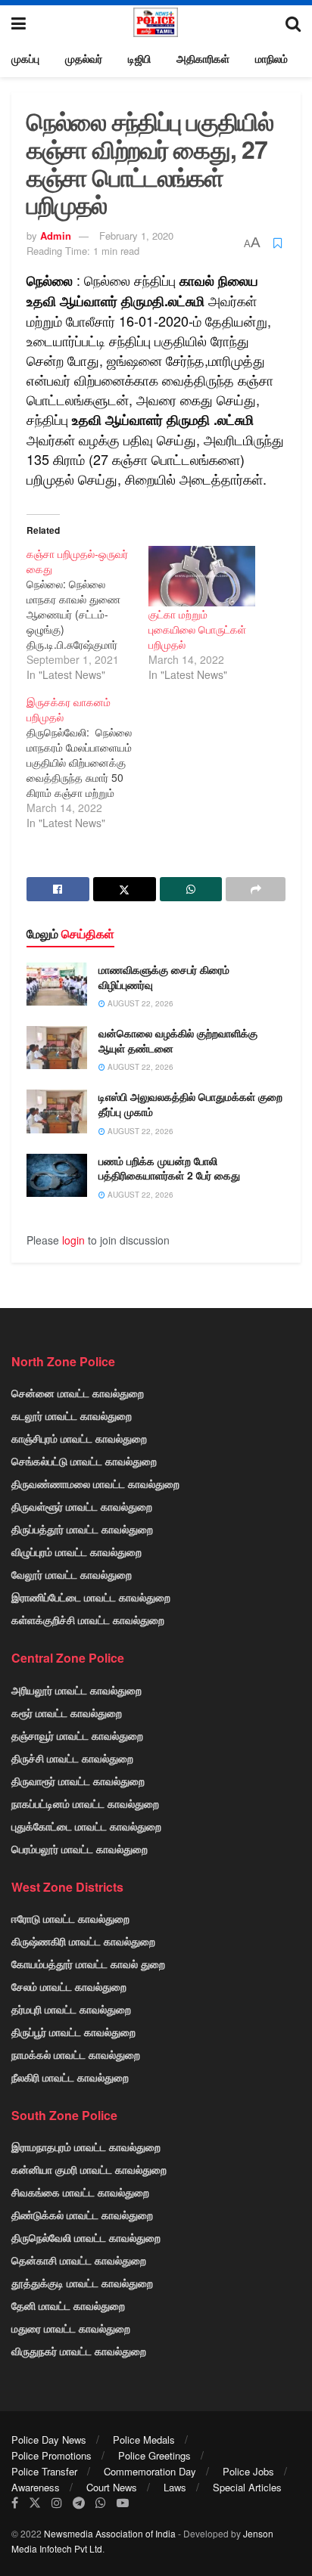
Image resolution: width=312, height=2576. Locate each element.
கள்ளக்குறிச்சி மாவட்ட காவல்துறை (88, 1620)
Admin (56, 236)
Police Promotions (51, 2455)
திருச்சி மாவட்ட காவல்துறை (72, 1758)
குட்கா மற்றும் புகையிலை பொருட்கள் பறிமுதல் (197, 629)
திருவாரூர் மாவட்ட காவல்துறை (78, 1781)
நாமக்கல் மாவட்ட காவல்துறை (76, 2054)
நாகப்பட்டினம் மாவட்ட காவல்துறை (85, 1803)
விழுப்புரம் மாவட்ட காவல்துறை (76, 1551)
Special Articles (247, 2487)
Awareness (36, 2487)
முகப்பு (25, 58)
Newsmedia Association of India (110, 2533)
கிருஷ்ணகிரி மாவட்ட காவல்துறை (83, 1941)
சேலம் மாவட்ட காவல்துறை (69, 1986)
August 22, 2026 (139, 1003)
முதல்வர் (84, 58)
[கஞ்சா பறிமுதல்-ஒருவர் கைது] (87, 614)
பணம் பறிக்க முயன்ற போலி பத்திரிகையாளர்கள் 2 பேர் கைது (169, 1168)
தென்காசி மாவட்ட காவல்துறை (79, 2260)
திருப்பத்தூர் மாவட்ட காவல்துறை (82, 1529)
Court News (112, 2487)
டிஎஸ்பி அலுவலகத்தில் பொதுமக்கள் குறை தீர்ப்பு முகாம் (190, 1104)
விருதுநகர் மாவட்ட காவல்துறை (79, 2351)
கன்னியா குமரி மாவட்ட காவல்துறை (89, 2169)
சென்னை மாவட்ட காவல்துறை (78, 1393)
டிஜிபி (139, 58)
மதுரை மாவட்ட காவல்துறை (71, 2328)
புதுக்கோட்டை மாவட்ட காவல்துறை (86, 1826)
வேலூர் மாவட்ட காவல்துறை (72, 1574)
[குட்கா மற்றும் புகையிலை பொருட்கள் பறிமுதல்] (202, 577)
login (73, 1240)
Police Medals (144, 2440)
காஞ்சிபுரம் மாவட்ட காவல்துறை (79, 1438)
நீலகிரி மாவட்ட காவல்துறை (70, 2077)
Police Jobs (248, 2471)
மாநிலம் (271, 58)
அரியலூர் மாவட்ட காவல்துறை (76, 1690)
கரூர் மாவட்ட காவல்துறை (67, 1713)
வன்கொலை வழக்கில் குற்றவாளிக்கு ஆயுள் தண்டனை (178, 1040)
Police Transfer (44, 2471)
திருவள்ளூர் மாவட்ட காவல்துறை (82, 1506)
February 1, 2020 (136, 236)
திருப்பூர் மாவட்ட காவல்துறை (73, 2032)
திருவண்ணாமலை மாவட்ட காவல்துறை (95, 1483)
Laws (175, 2487)
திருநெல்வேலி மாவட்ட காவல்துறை (86, 2237)
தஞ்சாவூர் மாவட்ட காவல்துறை (77, 1735)
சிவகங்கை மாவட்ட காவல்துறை (80, 2192)
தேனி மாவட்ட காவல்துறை (68, 2305)
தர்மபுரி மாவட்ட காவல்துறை (71, 2009)
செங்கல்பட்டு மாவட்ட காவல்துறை (84, 1461)
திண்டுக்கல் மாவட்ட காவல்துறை (82, 2215)
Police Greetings (154, 2455)
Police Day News (49, 2440)
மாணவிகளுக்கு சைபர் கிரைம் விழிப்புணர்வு (164, 977)
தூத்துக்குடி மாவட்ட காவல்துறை (82, 2283)
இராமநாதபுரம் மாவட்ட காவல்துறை (86, 2147)
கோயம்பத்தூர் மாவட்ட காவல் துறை (88, 1964)
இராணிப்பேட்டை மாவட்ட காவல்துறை (91, 1597)
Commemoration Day (150, 2471)
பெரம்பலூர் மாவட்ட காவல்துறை (80, 1849)
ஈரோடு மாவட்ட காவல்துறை (70, 1918)
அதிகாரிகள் (203, 58)
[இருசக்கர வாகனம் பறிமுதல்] (87, 762)
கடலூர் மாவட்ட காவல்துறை (72, 1415)
